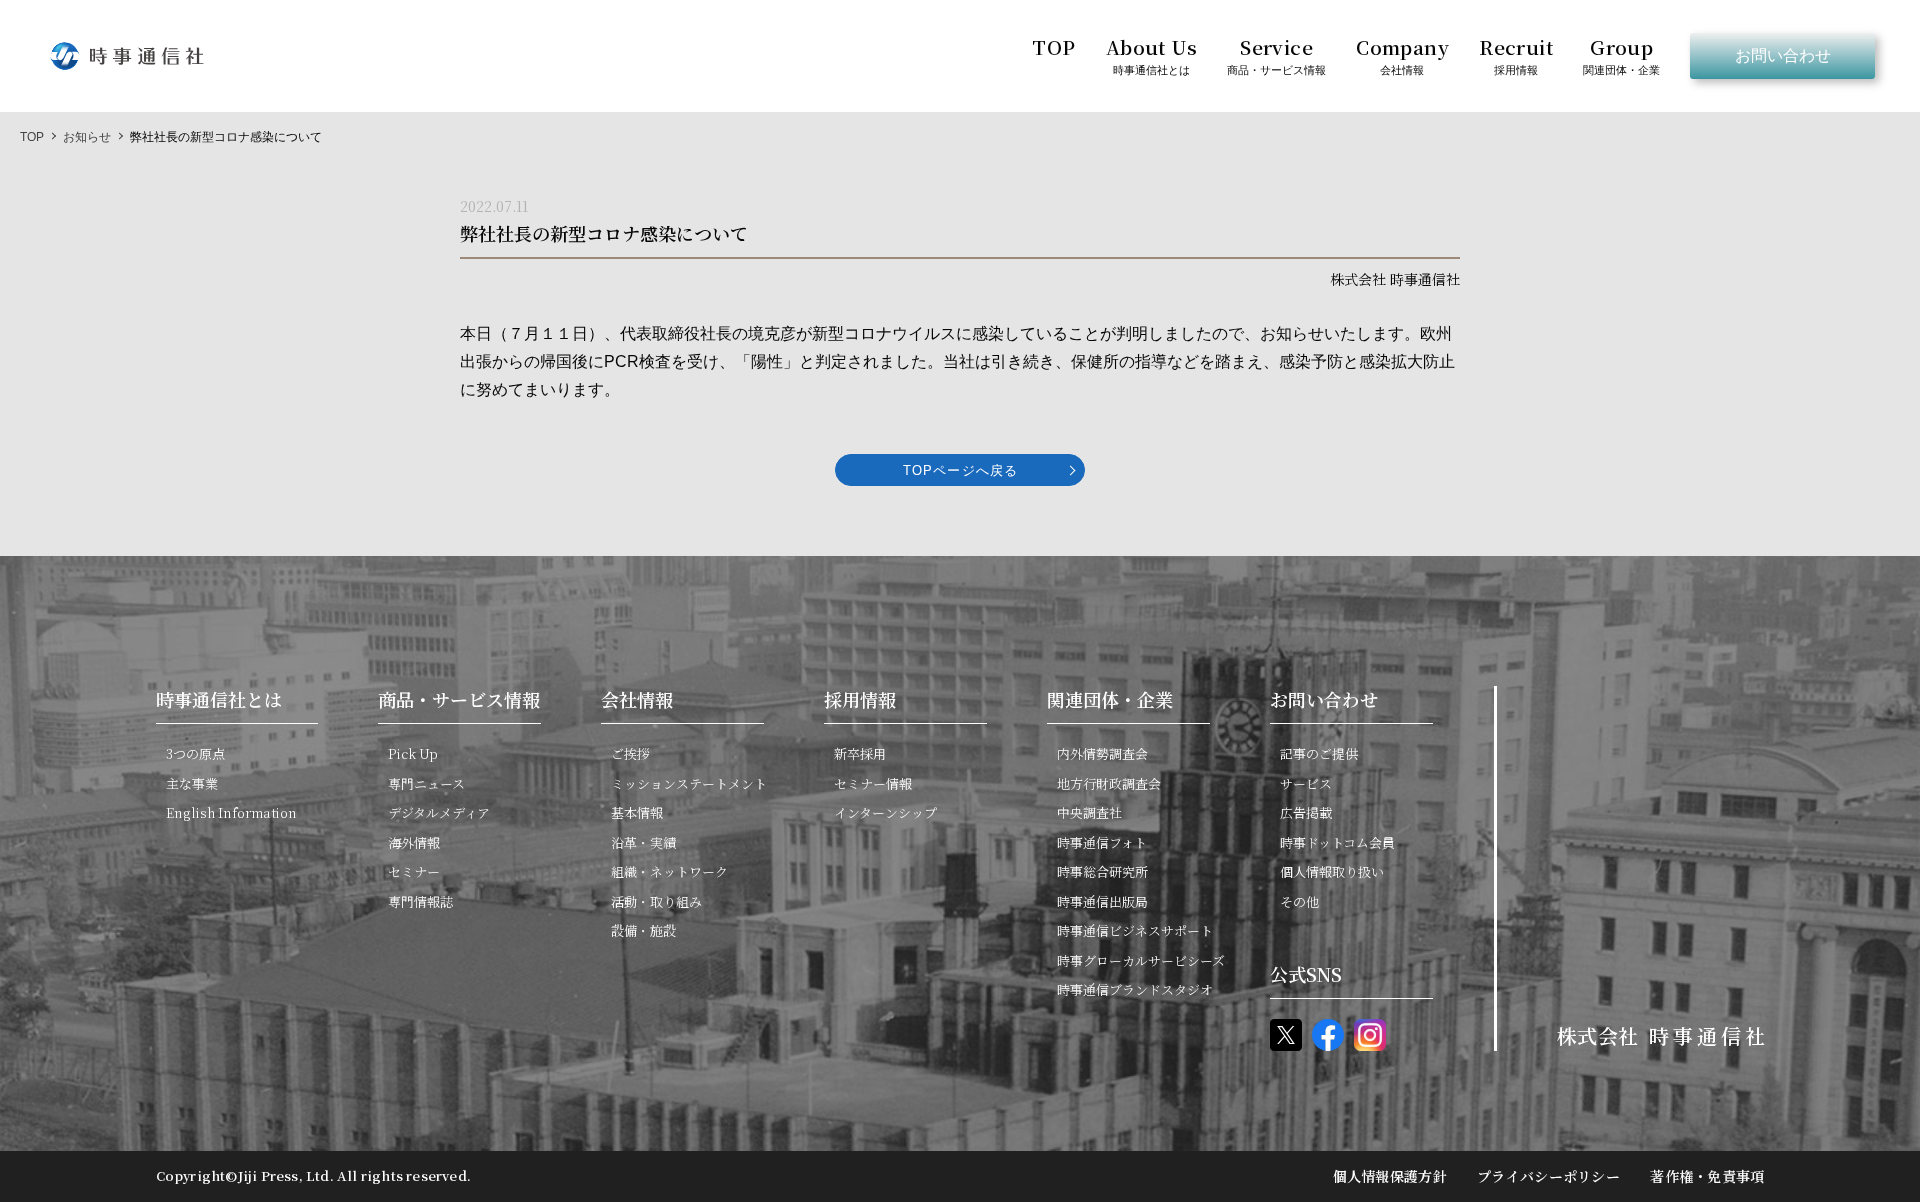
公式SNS (1306, 974)
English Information (231, 812)
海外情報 (414, 842)
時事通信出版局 (1102, 901)
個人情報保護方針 (1390, 1176)
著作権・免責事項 (1707, 1176)
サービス (1306, 783)
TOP (1053, 46)
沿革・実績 (643, 842)
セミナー (414, 871)
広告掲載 (1306, 812)
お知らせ (87, 137)
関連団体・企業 (1110, 699)
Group (1621, 54)
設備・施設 (643, 930)
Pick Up (413, 753)
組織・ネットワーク (669, 871)
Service (1276, 54)
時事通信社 (126, 56)
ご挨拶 (630, 753)
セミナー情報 (873, 783)
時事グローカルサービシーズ (1141, 960)
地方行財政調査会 (1109, 783)
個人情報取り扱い (1332, 871)
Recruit (1516, 54)
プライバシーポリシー (1548, 1176)
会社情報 (637, 699)
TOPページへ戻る (960, 470)
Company (1402, 54)
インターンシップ (885, 812)
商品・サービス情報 (459, 699)
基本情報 (637, 812)
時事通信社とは (219, 699)
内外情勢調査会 (1102, 753)
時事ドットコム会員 (1337, 842)
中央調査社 (1089, 812)
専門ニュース (426, 783)
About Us (1151, 54)
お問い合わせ (1783, 55)
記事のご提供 (1319, 753)
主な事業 (192, 783)
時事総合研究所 (1102, 871)
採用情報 (860, 699)
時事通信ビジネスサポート (1135, 930)
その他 (1299, 901)
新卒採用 (860, 753)
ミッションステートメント (689, 783)
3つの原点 (195, 753)
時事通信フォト (1102, 842)
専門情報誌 (420, 901)
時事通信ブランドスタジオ (1135, 989)
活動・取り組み (656, 901)
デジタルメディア (439, 812)
